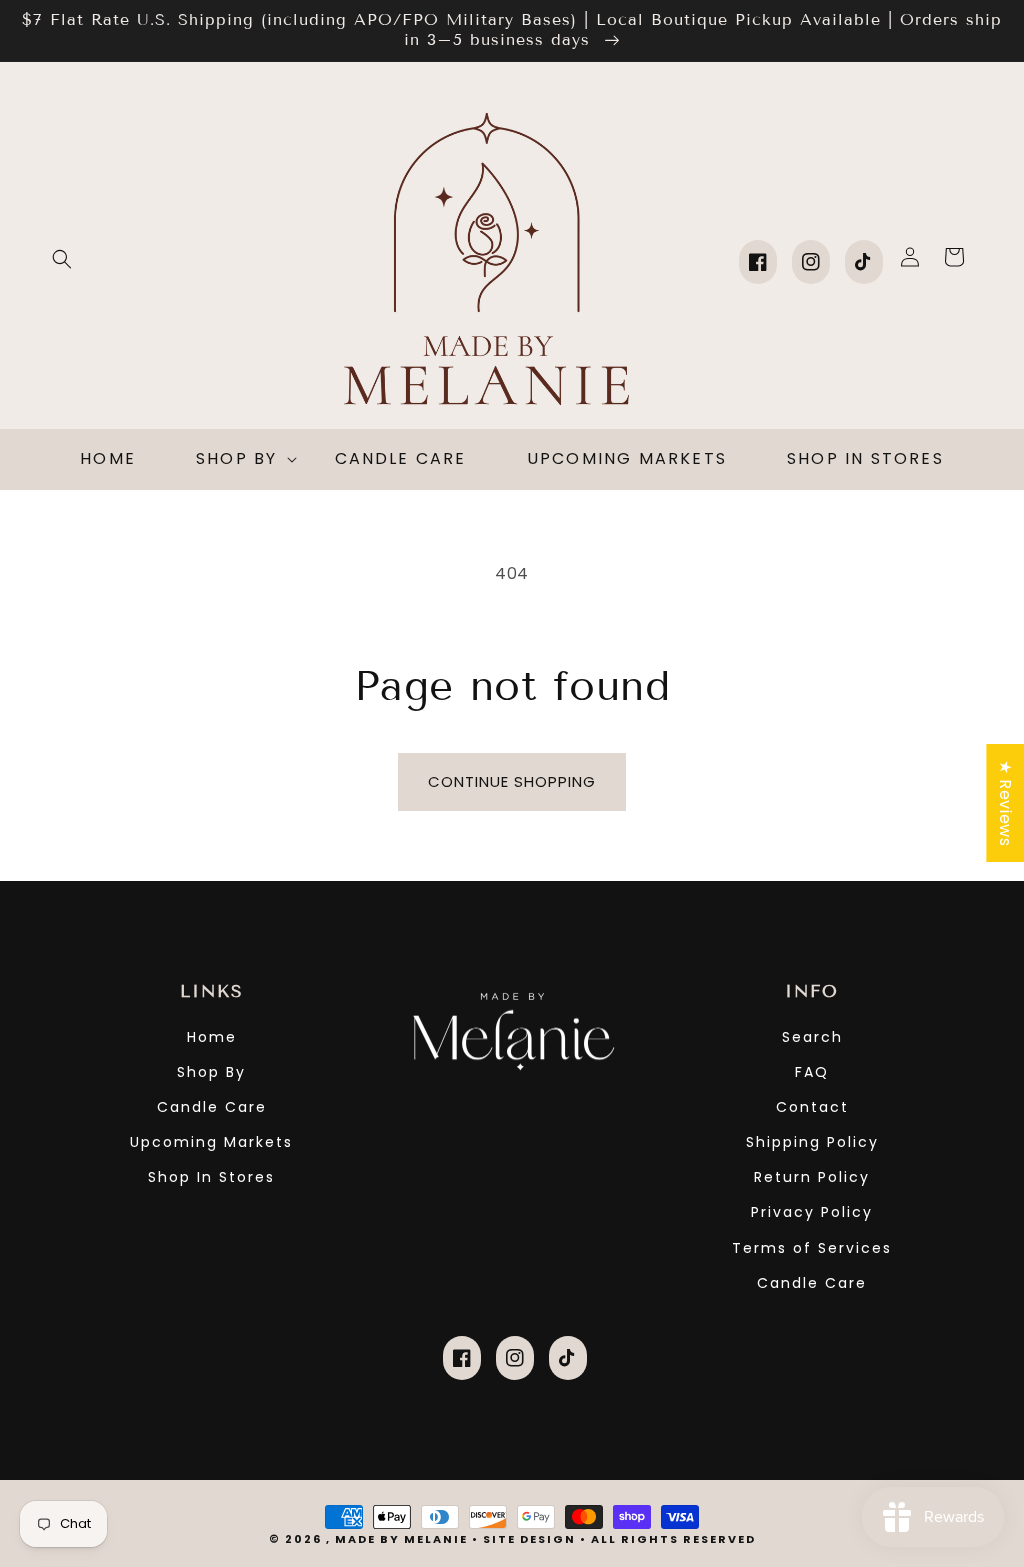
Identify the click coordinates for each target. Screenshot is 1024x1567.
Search (812, 1037)
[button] (62, 259)
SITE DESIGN (529, 1539)
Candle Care (212, 1107)
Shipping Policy (812, 1142)
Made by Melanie (403, 1539)
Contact (812, 1107)
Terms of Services (812, 1248)
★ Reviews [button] (1005, 802)
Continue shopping (512, 781)
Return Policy (812, 1177)
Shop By (211, 1072)
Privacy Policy (812, 1212)
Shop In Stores (211, 1177)
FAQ (812, 1072)
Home (212, 1037)
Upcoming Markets (211, 1142)
